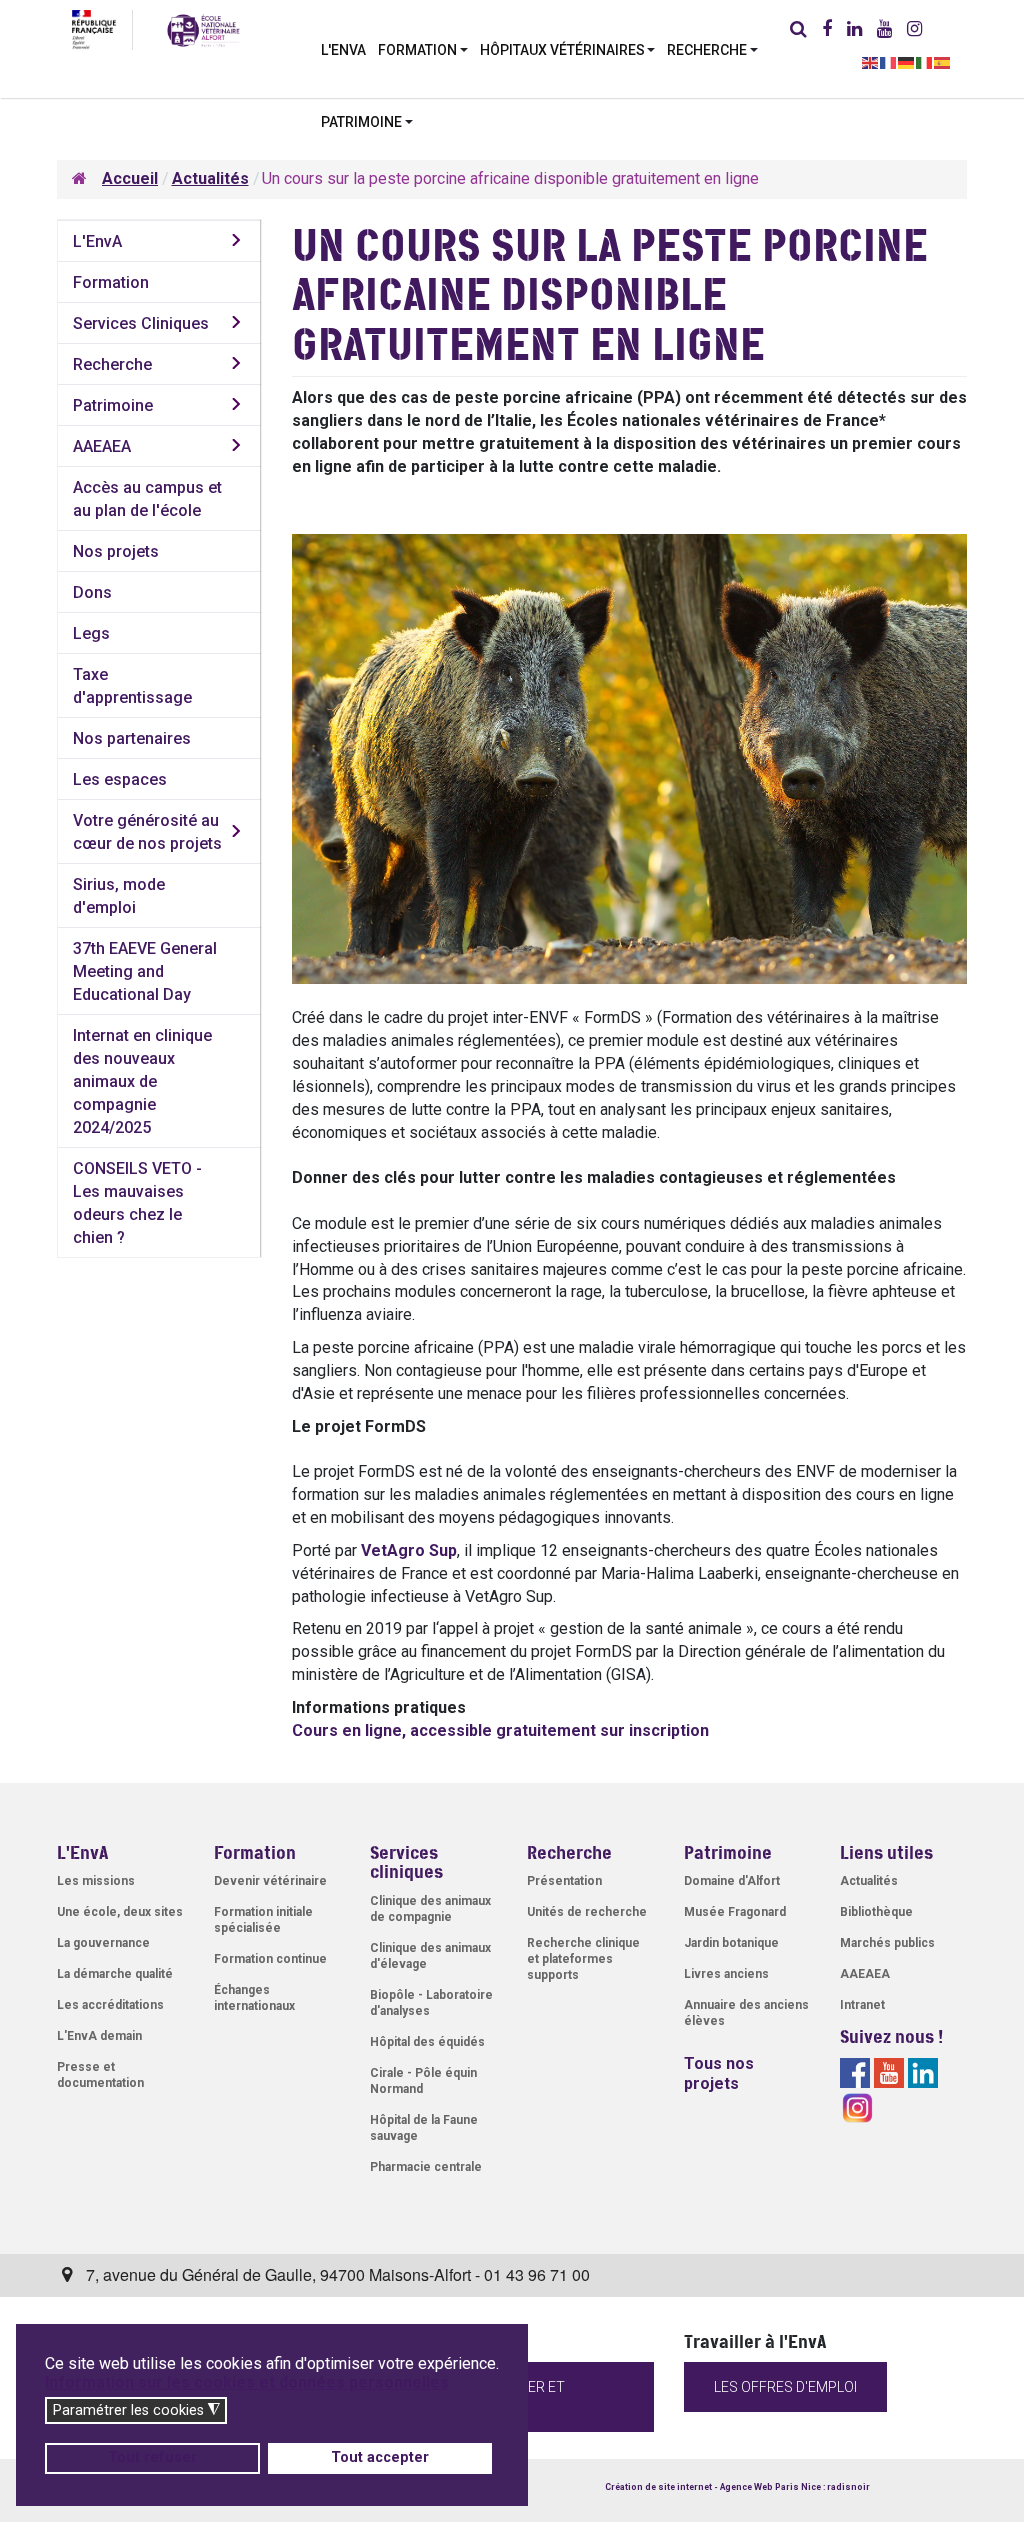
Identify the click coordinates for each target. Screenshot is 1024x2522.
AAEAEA (102, 446)
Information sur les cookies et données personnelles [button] (247, 2382)
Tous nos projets (719, 2073)
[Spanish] (943, 61)
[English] (871, 61)
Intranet (862, 2005)
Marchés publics (887, 1943)
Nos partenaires (132, 738)
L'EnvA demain (99, 2036)
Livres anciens (726, 1974)
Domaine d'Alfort (732, 1881)
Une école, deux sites (120, 1912)
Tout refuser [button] (152, 2457)
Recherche (112, 364)
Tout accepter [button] (380, 2457)
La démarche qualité (115, 1974)
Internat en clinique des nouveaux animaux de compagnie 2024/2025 (142, 1081)
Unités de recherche (587, 1912)
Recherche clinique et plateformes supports (583, 1959)
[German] (907, 61)
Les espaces (120, 779)
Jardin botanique (731, 1943)
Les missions (96, 1881)
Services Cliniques (141, 323)
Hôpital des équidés (427, 2042)
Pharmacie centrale (426, 2167)
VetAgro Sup (409, 1550)
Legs (91, 633)
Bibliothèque (876, 1912)
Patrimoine (113, 405)
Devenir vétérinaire (270, 1881)
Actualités (869, 1881)
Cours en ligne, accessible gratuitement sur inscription (500, 1730)
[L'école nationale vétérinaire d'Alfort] (204, 29)
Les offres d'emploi (785, 2387)
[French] (889, 61)
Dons (92, 592)
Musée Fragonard (735, 1912)
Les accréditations (110, 2005)
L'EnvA (97, 241)
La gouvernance (103, 1943)
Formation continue (270, 1959)
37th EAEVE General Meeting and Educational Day (145, 971)
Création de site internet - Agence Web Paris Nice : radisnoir (737, 2487)
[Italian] (925, 61)
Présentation (564, 1881)
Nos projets (116, 551)
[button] (423, 48)
